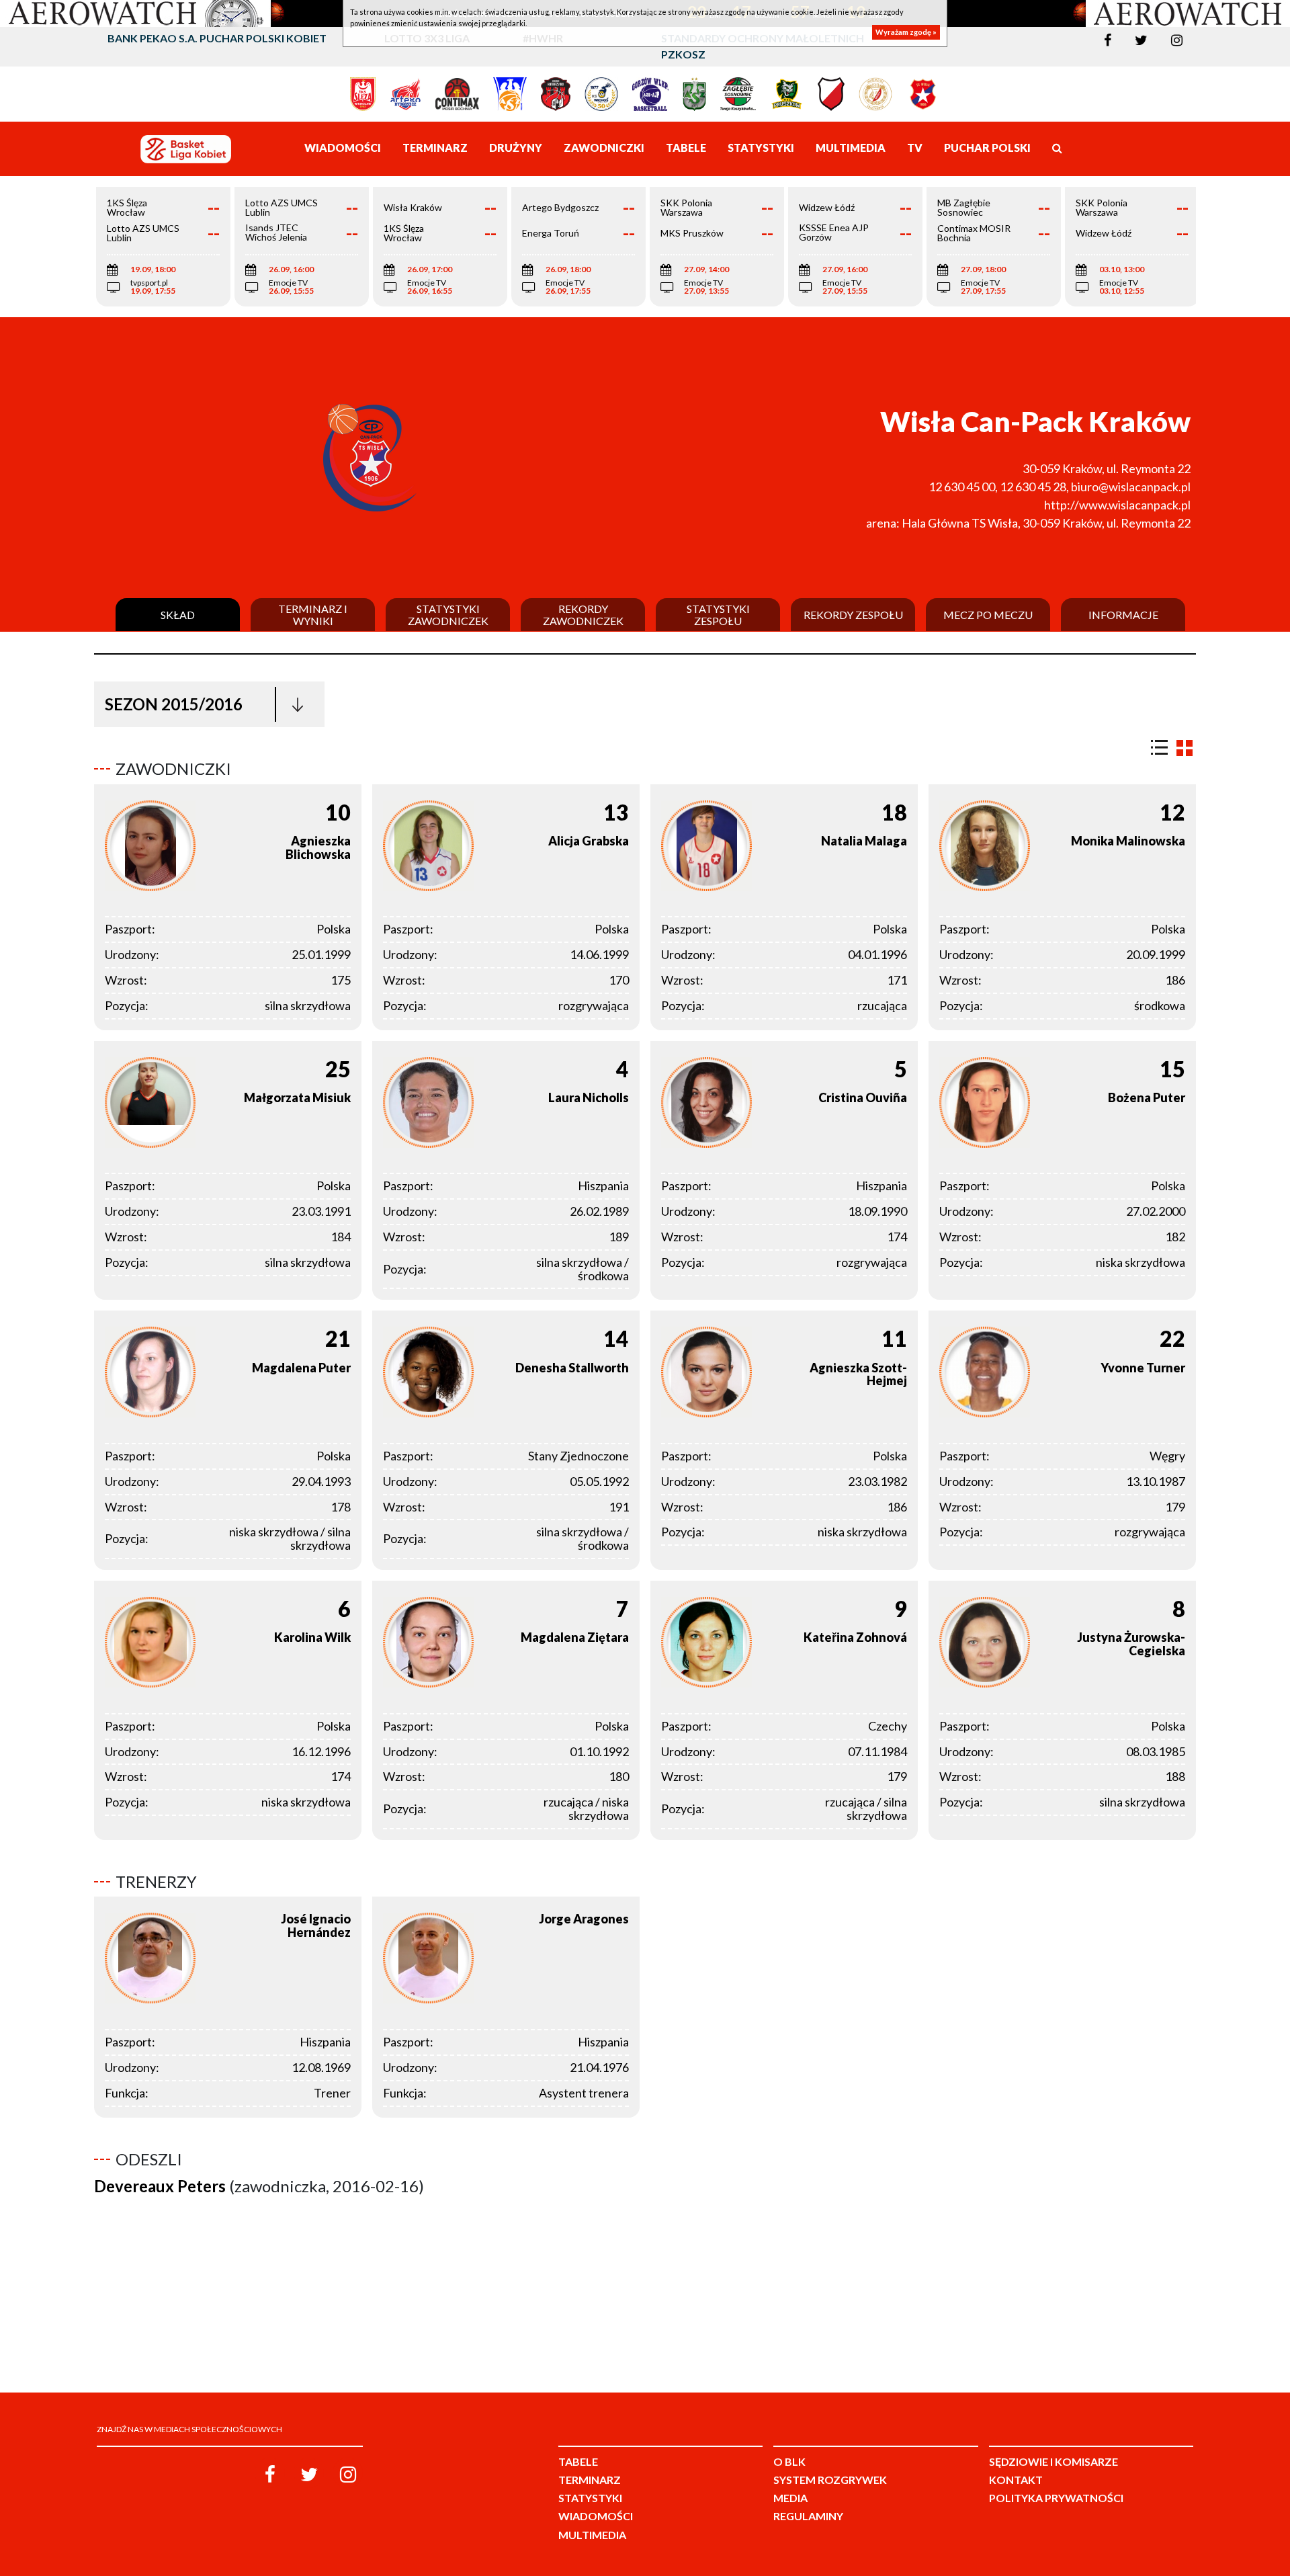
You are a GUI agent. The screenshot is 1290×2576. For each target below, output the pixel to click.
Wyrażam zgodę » (906, 32)
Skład (178, 615)
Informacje (1123, 615)
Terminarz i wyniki (313, 615)
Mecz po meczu (988, 615)
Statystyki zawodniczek (448, 615)
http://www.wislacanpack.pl (1117, 505)
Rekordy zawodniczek (583, 615)
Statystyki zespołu (718, 615)
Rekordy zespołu (853, 615)
